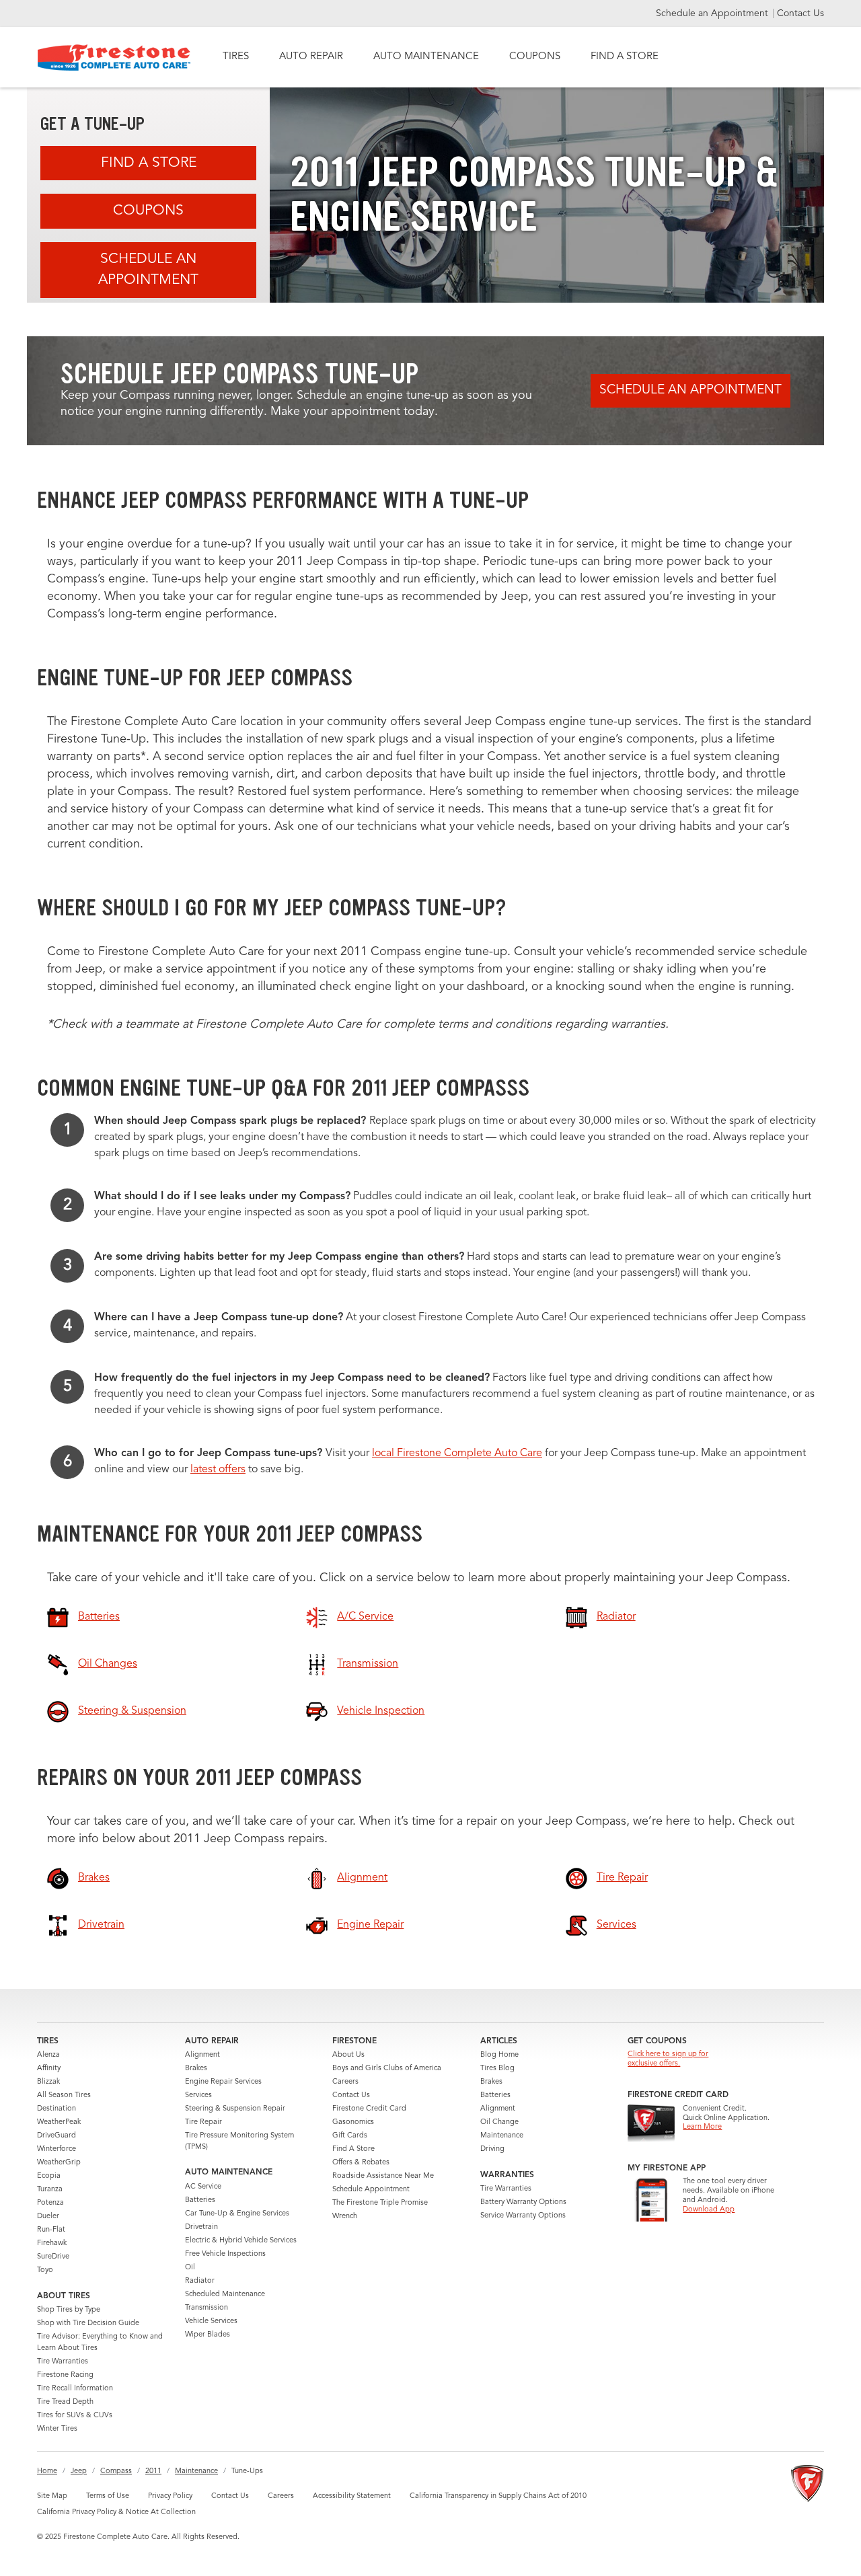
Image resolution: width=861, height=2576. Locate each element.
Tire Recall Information (75, 2389)
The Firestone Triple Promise (380, 2203)
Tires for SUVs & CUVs (75, 2416)
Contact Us (800, 13)
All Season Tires (64, 2095)
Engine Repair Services (223, 2082)
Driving (492, 2149)
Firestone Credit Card (369, 2109)
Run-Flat (51, 2230)
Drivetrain (201, 2227)
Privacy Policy (170, 2496)
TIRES (236, 57)
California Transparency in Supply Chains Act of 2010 (498, 2496)
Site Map (52, 2496)
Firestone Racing (65, 2375)
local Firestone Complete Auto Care (457, 1453)
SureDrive (53, 2257)
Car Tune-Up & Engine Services (237, 2214)
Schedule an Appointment (713, 13)
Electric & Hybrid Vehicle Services (241, 2241)
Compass (116, 2471)
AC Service (203, 2187)
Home (47, 2471)
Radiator (200, 2281)
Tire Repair (203, 2122)
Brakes (196, 2069)
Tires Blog (497, 2069)
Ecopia (49, 2176)
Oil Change (499, 2122)
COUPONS (535, 57)
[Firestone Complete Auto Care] (114, 58)
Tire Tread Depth (65, 2402)
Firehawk (52, 2243)
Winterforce (57, 2149)
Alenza (48, 2055)
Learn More (702, 2127)
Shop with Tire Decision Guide (88, 2323)
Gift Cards (350, 2136)
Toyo (45, 2270)
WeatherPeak (59, 2122)
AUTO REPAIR (311, 57)
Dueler (48, 2217)
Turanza (50, 2190)
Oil (190, 2268)
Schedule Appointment (371, 2190)
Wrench (345, 2217)
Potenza (50, 2203)
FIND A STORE (625, 57)
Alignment (202, 2055)
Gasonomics (353, 2122)
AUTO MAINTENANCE (426, 57)
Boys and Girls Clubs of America (387, 2069)
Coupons (148, 211)
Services (198, 2095)
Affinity (49, 2069)
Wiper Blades (208, 2335)
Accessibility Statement (352, 2496)
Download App (709, 2210)
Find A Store (149, 163)
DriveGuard (57, 2136)
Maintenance (502, 2136)
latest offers (218, 1470)
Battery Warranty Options (523, 2202)
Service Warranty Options (523, 2216)
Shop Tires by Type (69, 2310)
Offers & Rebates (361, 2163)
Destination (57, 2109)
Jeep (79, 2471)
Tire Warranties (63, 2362)
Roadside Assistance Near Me (383, 2176)
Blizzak (48, 2082)
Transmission (207, 2308)
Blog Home (499, 2055)
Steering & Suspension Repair (235, 2109)
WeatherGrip (59, 2163)
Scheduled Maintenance (225, 2295)
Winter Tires (57, 2429)
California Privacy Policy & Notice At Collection (116, 2512)
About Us (348, 2055)
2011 (153, 2471)
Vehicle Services (211, 2321)
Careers (345, 2082)
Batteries (200, 2200)
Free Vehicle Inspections (225, 2254)
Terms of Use (108, 2496)
